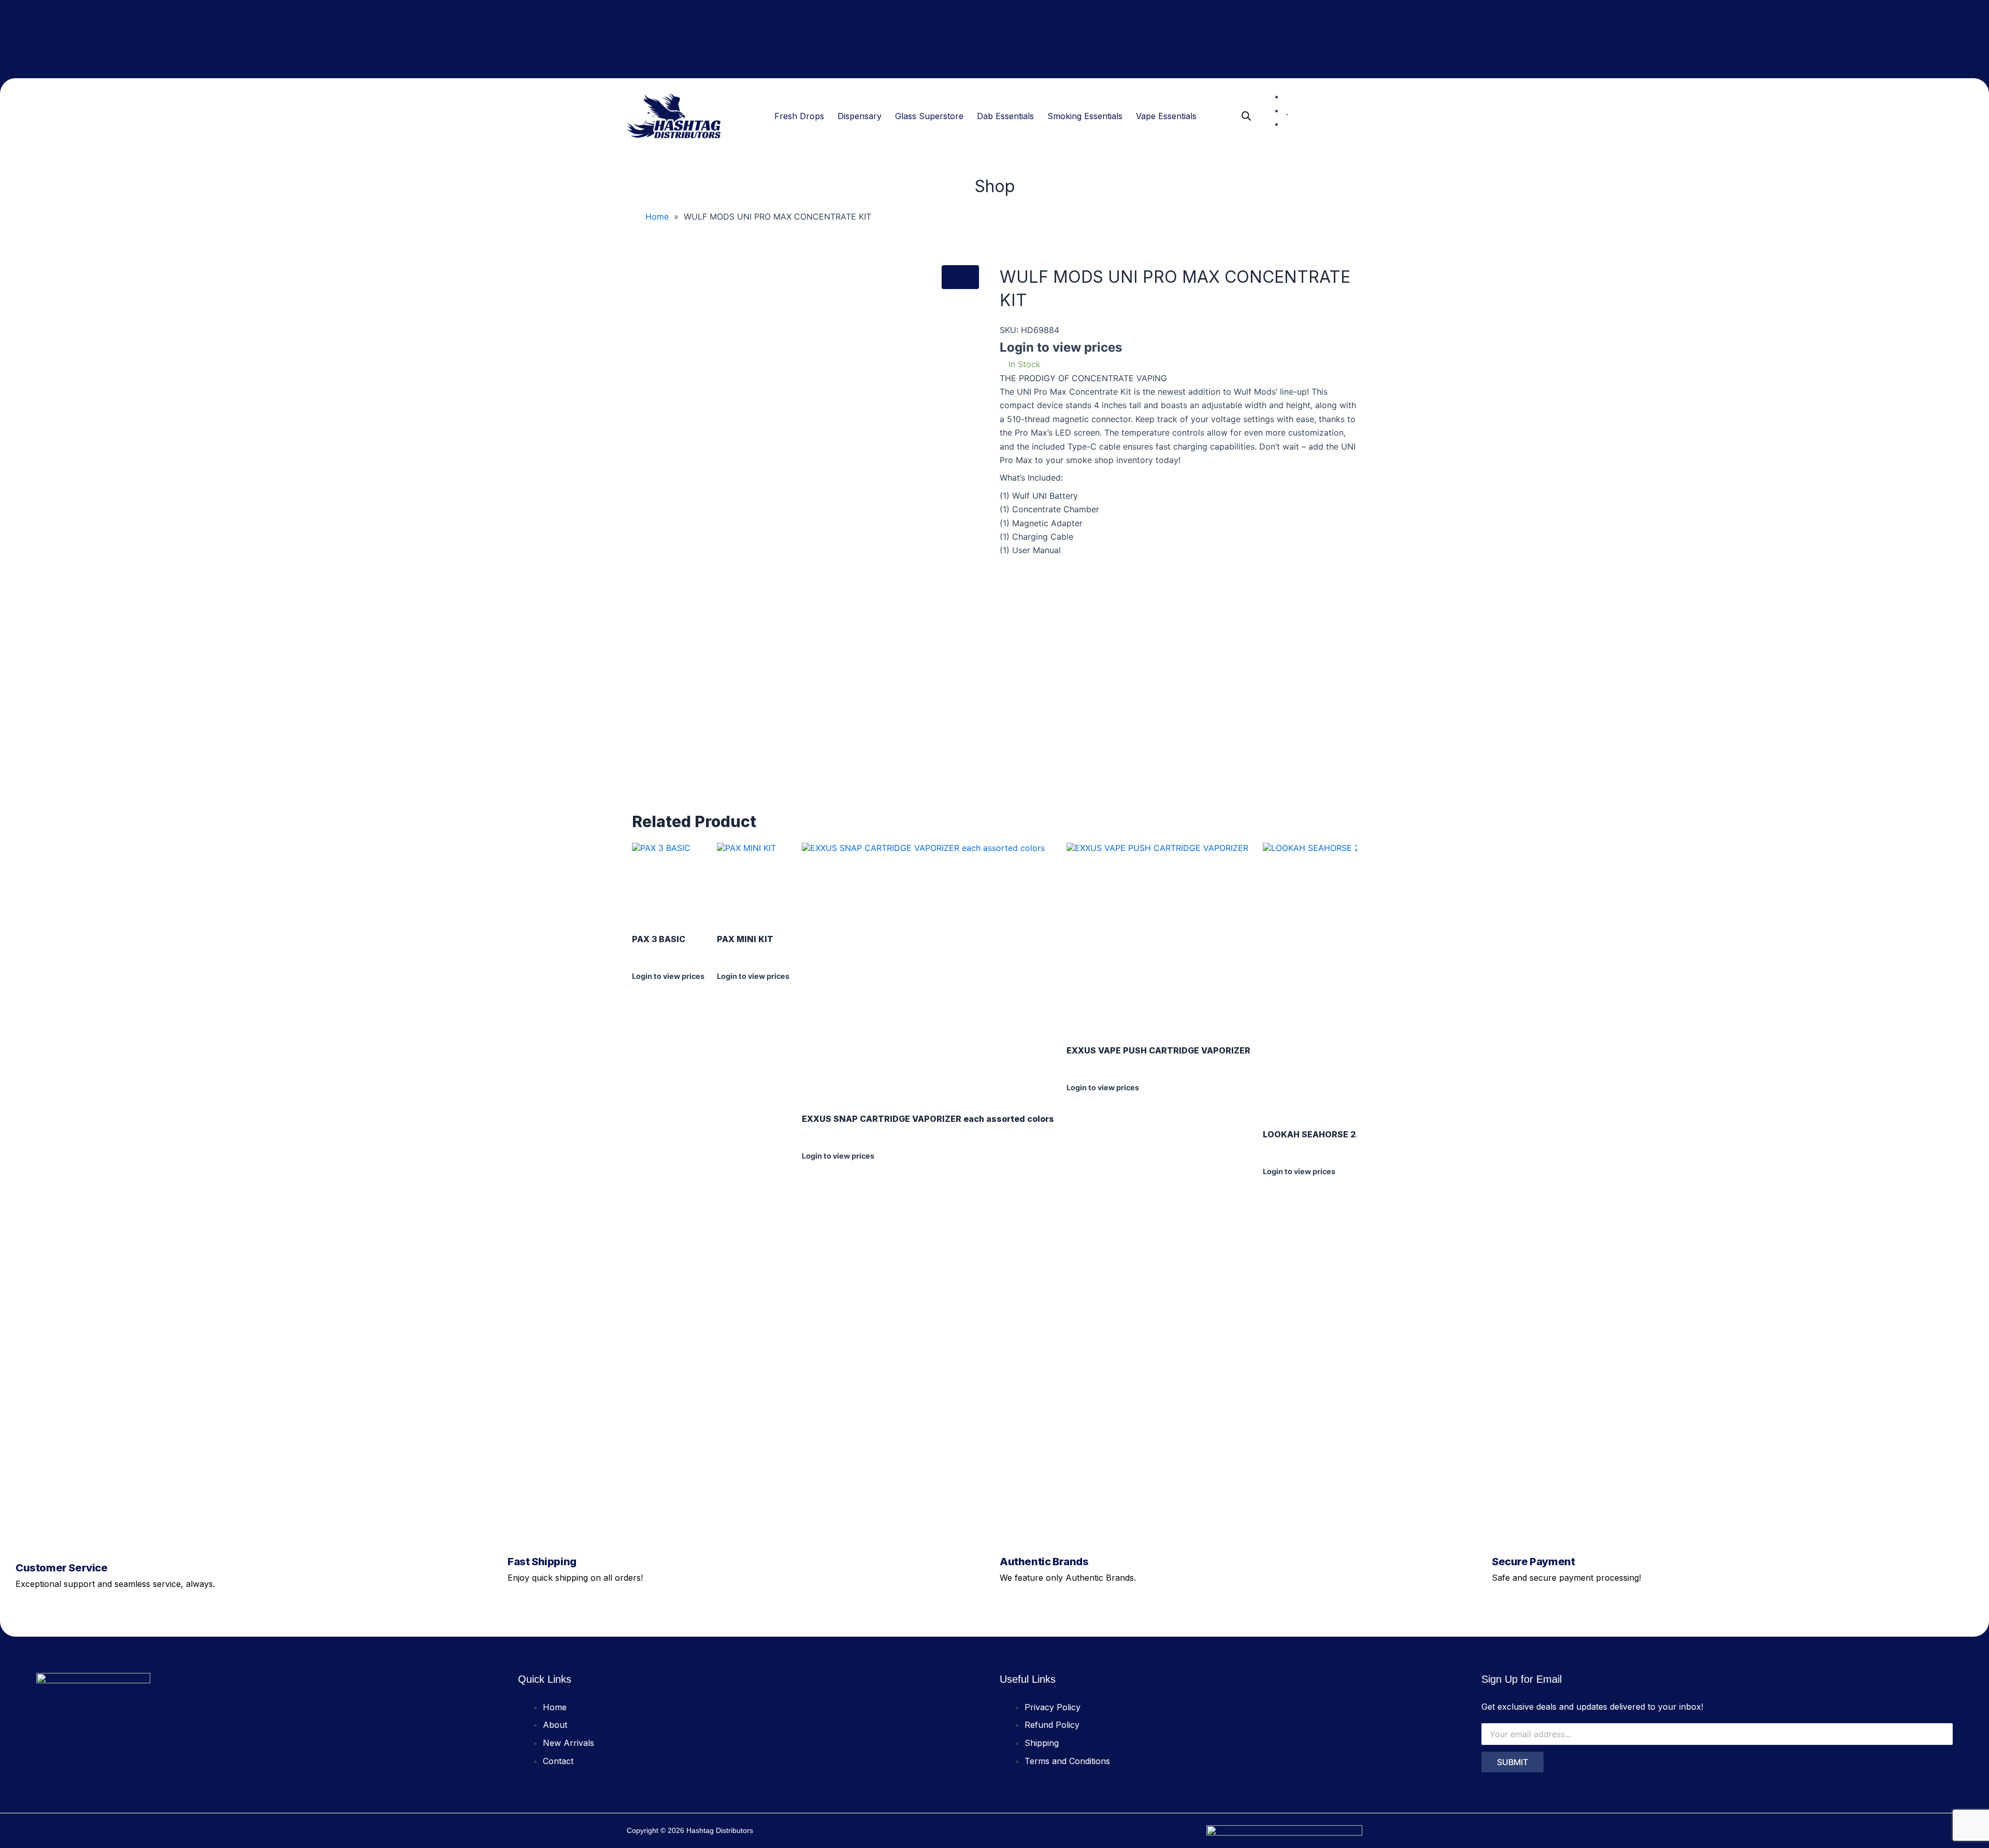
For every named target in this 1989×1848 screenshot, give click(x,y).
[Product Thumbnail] (960, 277)
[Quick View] (641, 986)
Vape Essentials (1166, 116)
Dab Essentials (1005, 116)
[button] (802, 116)
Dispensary (860, 116)
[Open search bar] (1246, 116)
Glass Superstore (929, 116)
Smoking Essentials (1085, 116)
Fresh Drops (799, 116)
